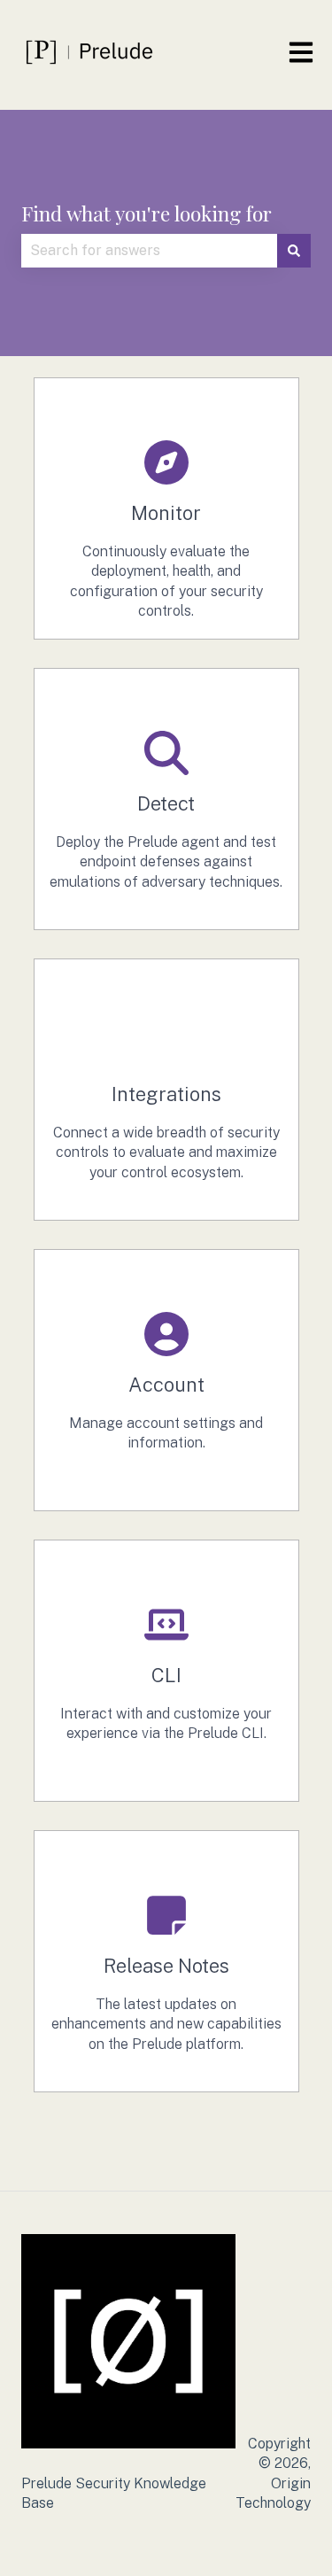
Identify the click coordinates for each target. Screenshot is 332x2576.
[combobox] (149, 251)
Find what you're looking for (147, 213)
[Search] (294, 251)
